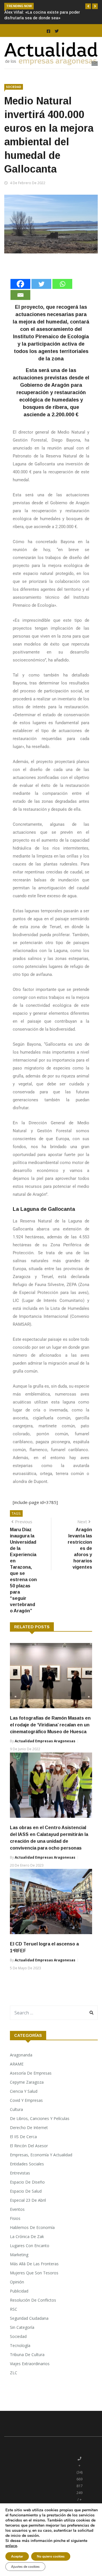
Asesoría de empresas (31, 2084)
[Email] (20, 306)
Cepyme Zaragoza (27, 2093)
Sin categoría (22, 2339)
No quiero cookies (51, 2556)
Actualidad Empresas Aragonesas (45, 1752)
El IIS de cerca (23, 2148)
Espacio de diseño (27, 2193)
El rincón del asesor (29, 2157)
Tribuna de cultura (27, 2366)
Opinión (17, 2293)
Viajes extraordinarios (30, 2375)
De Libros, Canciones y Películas (40, 2130)
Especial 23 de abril (28, 2212)
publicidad (19, 2302)
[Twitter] (41, 295)
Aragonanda (21, 2066)
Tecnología (20, 2357)
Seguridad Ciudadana (29, 2330)
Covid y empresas (26, 2112)
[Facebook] (20, 295)
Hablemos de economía (32, 2239)
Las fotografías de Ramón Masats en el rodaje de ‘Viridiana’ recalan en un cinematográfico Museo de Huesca (50, 1736)
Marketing (19, 2266)
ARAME (17, 2075)
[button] (88, 6)
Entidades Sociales (27, 2175)
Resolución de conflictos (33, 2311)
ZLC (14, 2384)
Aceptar (17, 2556)
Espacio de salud (26, 2202)
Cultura (16, 2121)
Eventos (17, 2221)
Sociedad (14, 98)
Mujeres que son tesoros (34, 2284)
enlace (11, 2546)
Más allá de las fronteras (34, 2275)
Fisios (15, 2230)
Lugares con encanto (30, 2257)
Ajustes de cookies (25, 2567)
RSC (14, 2320)
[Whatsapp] (62, 295)
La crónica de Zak (27, 2248)
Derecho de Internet (29, 2139)
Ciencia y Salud (24, 2103)
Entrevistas (20, 2184)
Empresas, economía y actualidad (41, 2166)
